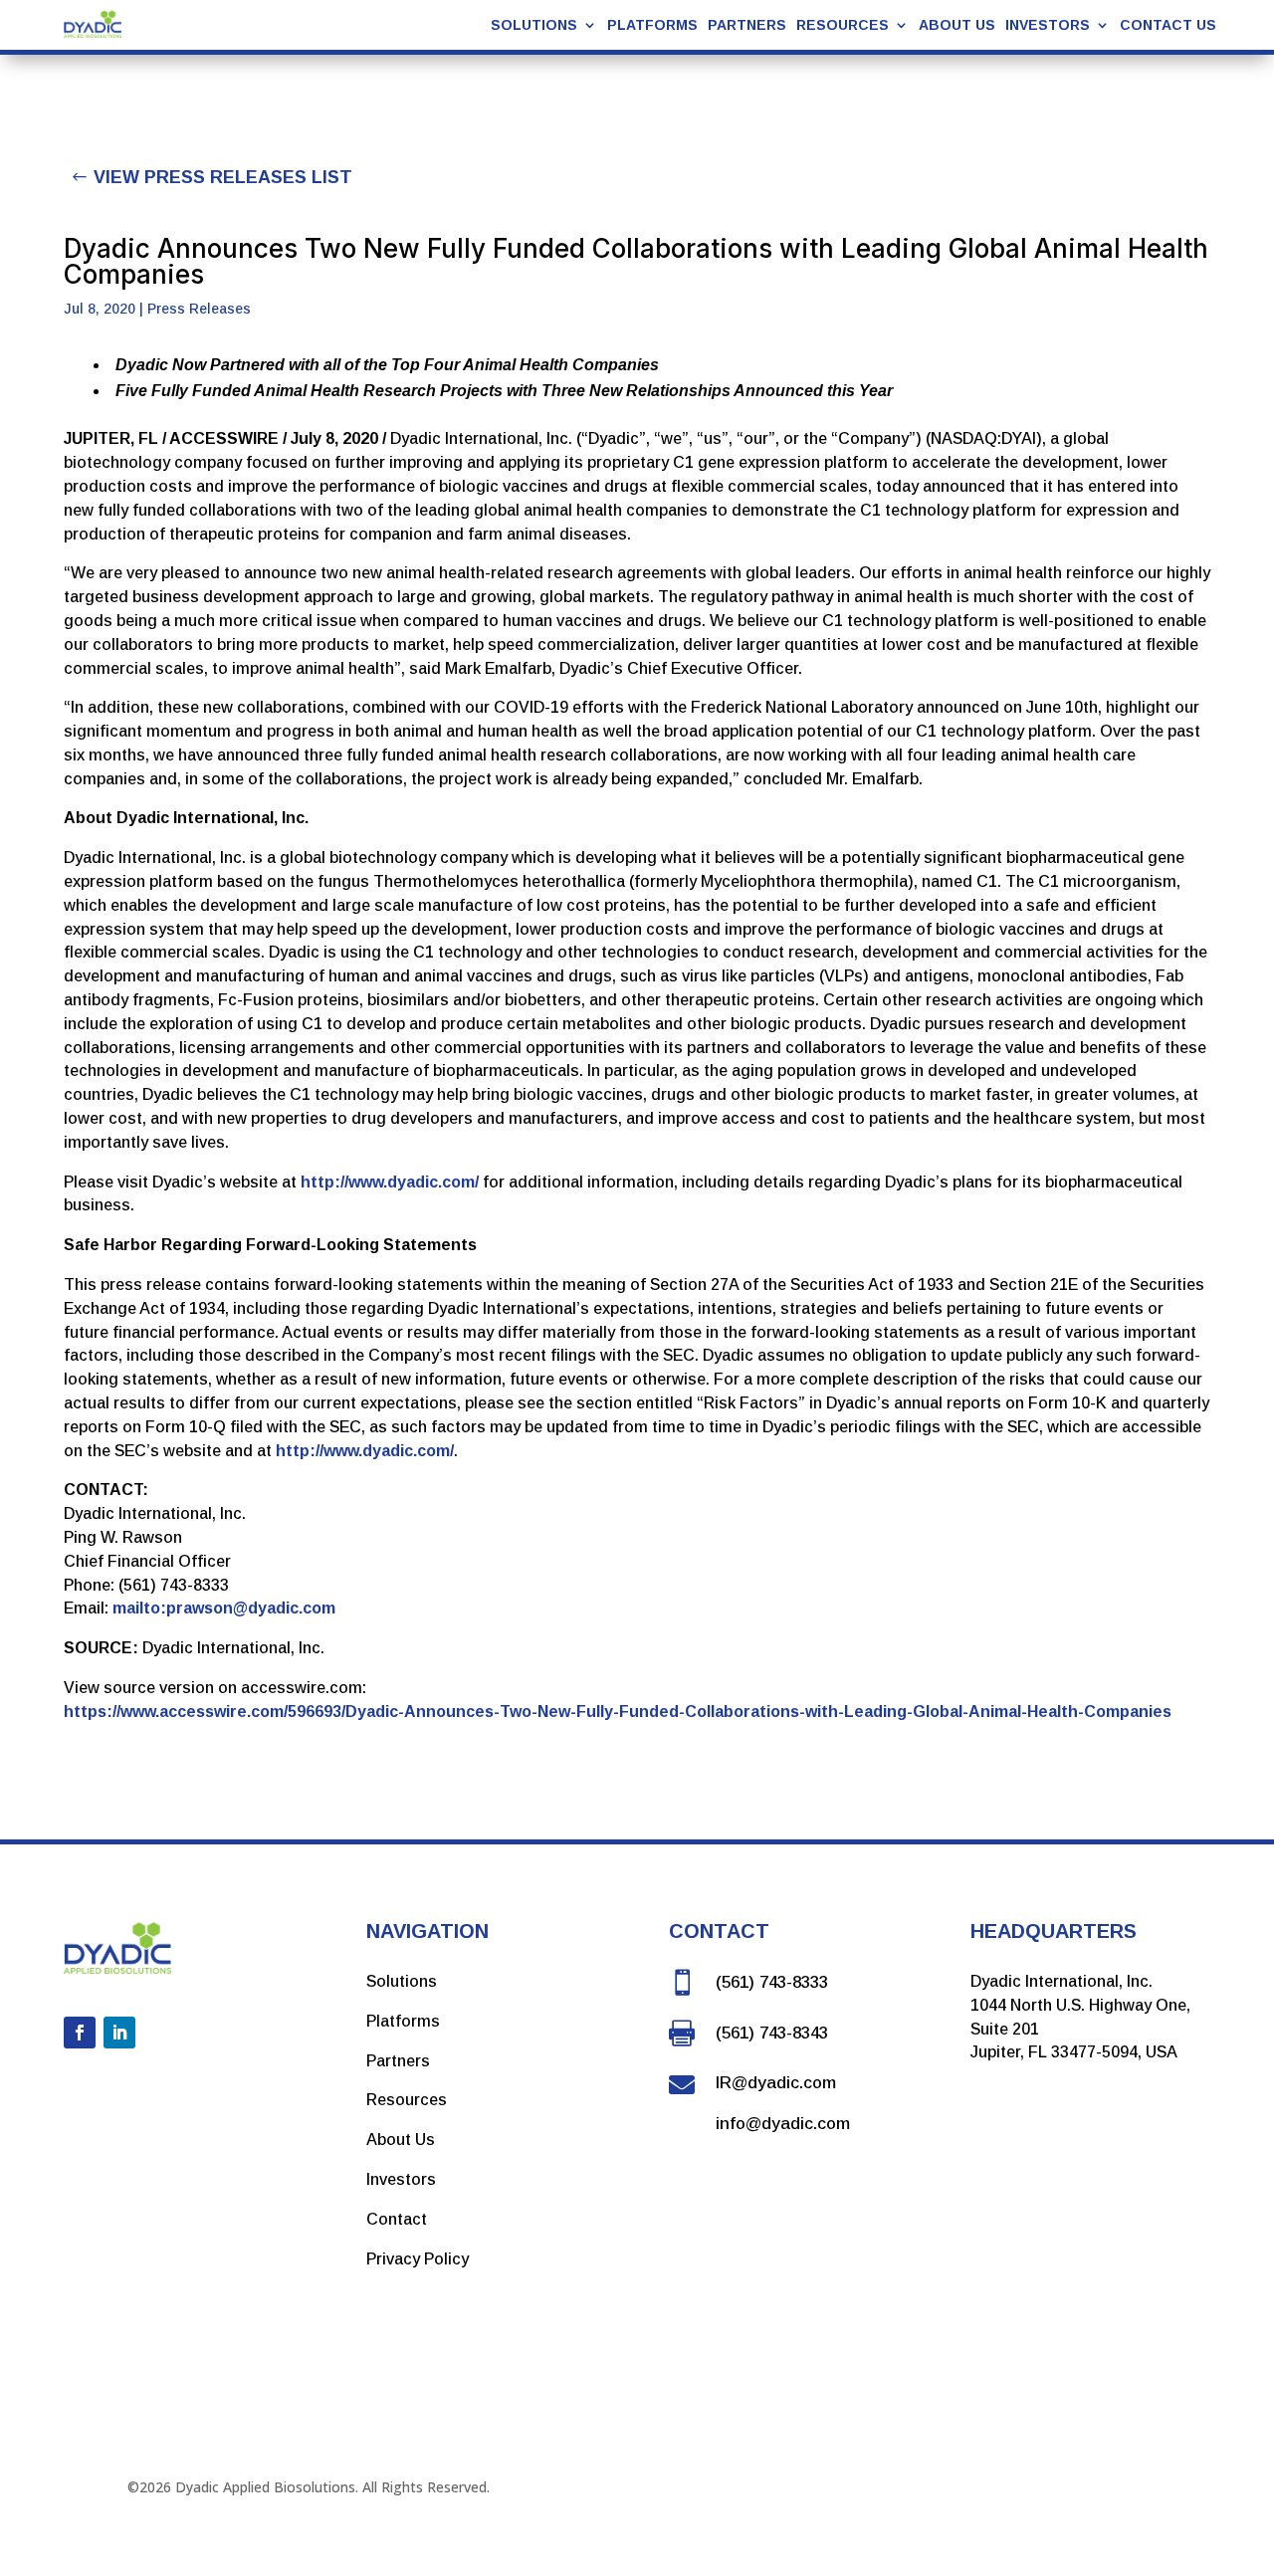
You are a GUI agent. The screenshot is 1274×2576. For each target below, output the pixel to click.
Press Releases (199, 309)
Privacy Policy (418, 2259)
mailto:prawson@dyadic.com (224, 1608)
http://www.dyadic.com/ (390, 1182)
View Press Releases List (223, 177)
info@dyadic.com (783, 2124)
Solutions (402, 1981)
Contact (397, 2219)
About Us (957, 25)
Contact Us (1168, 25)
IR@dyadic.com (776, 2083)
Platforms (652, 25)
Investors (1048, 25)
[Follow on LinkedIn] (119, 2033)
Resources (407, 2100)
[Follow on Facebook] (80, 2033)
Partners (747, 25)
